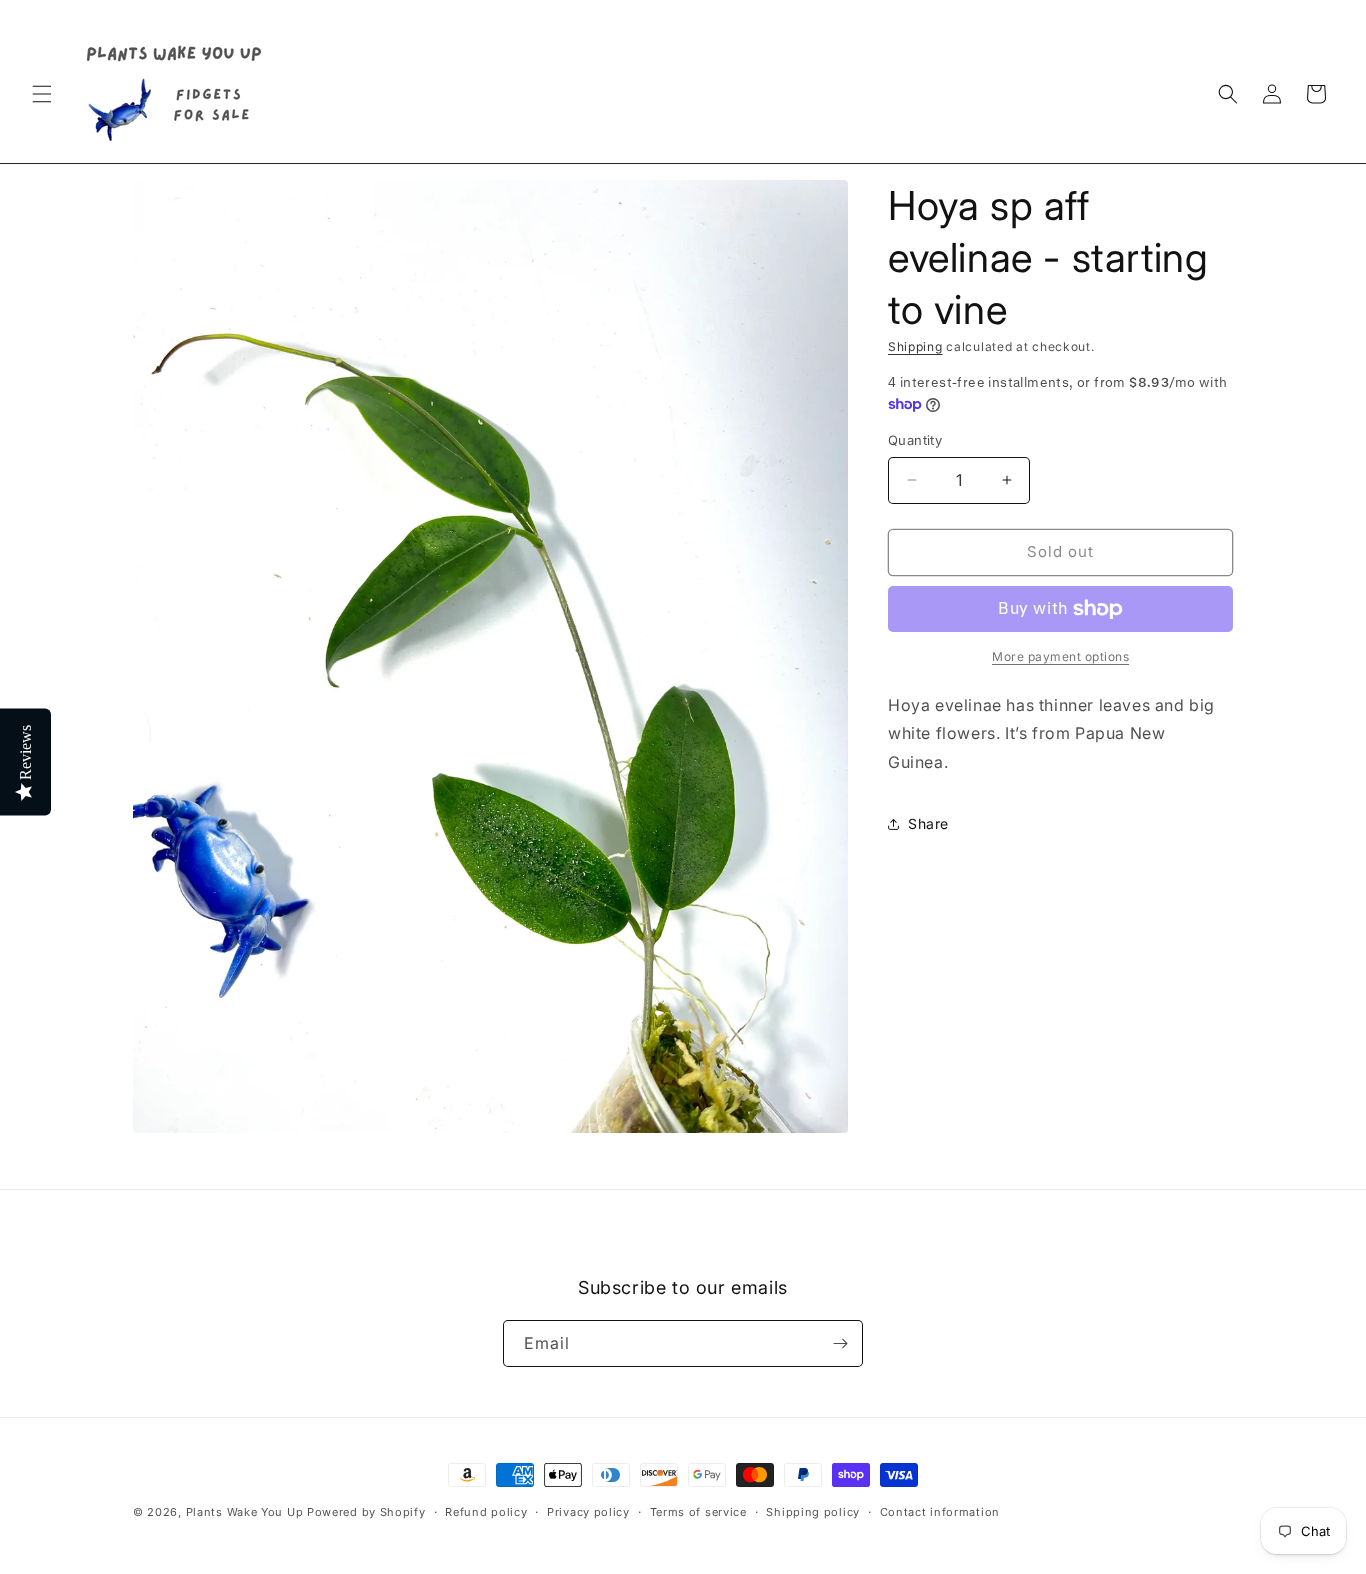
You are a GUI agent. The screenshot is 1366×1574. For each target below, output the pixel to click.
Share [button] (928, 823)
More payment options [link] (1060, 656)
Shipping (915, 346)
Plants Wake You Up (245, 1512)
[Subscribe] (840, 1343)
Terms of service (698, 1512)
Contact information (940, 1512)
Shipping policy (813, 1512)
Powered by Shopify (366, 1512)
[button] (42, 94)
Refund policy (486, 1512)
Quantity (915, 440)
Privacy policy (588, 1512)
